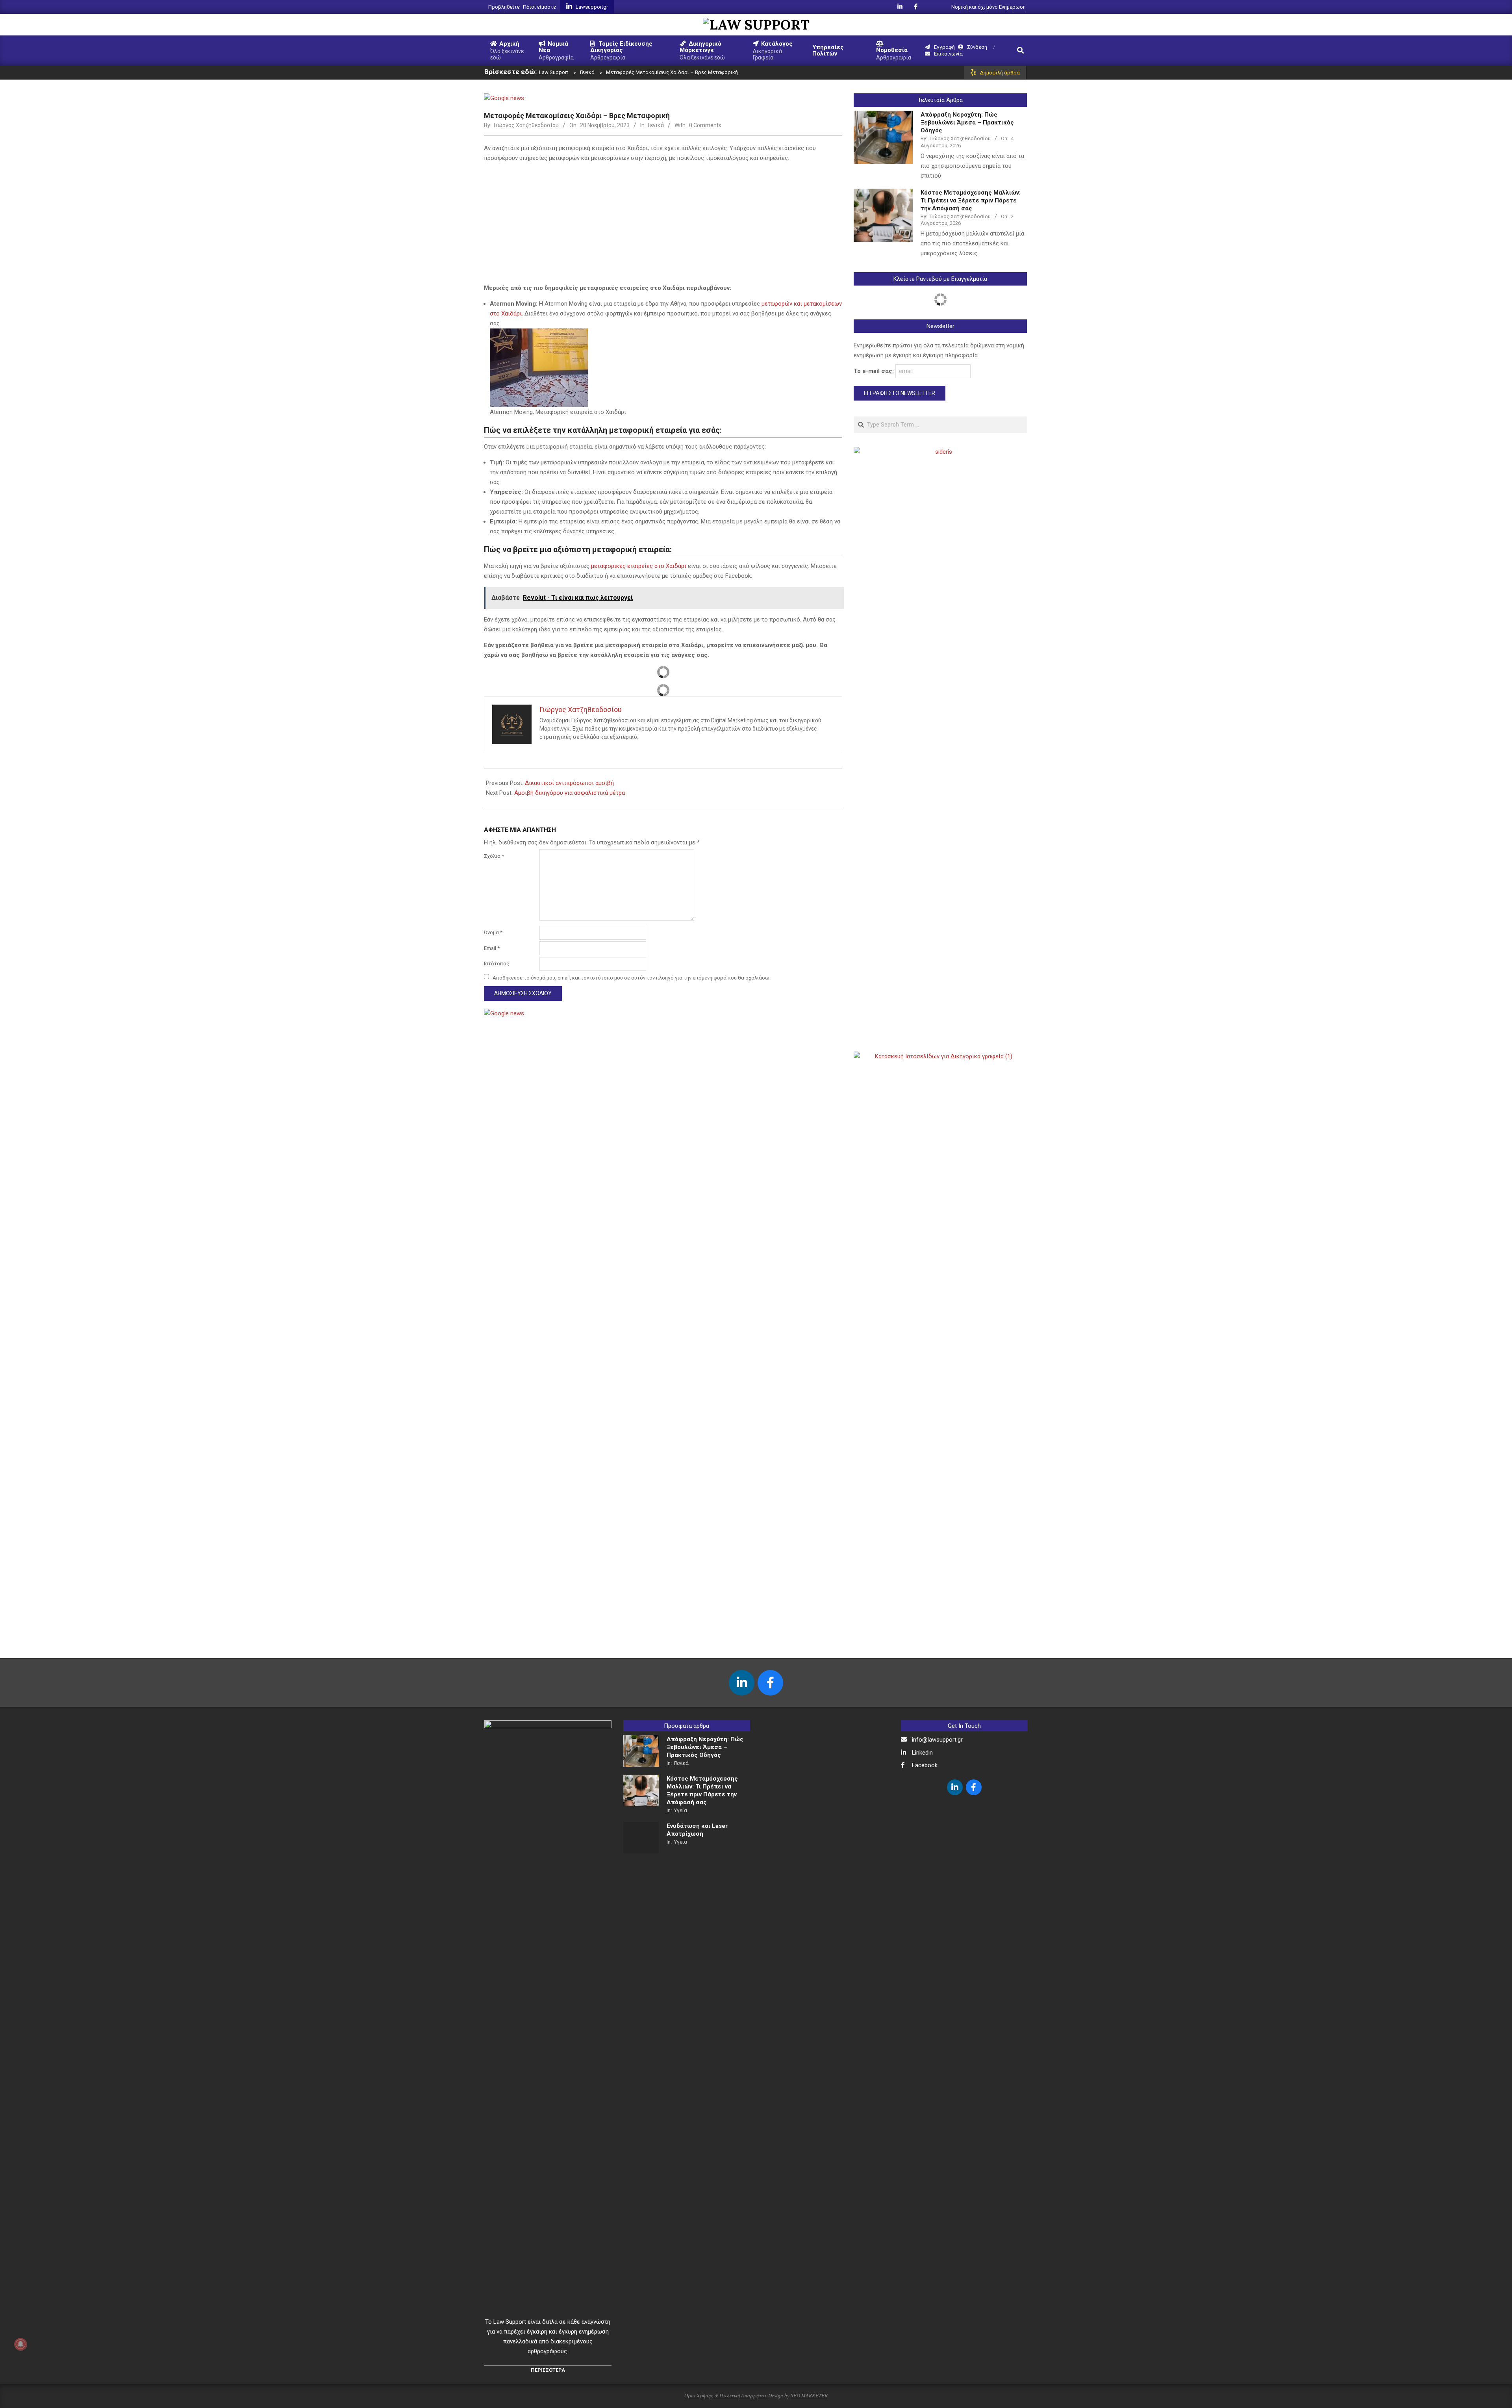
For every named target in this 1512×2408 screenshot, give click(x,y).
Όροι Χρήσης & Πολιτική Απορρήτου (726, 2395)
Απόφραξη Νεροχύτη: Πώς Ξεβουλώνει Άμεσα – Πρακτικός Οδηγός (967, 122)
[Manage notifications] (20, 2344)
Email (492, 948)
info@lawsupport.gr (937, 1740)
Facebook (925, 1765)
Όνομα (493, 932)
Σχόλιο (494, 856)
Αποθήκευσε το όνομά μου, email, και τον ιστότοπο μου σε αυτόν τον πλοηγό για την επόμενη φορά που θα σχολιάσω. (632, 977)
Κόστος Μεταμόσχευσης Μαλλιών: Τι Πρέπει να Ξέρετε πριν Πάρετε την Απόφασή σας (971, 200)
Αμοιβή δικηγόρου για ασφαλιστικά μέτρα (570, 793)
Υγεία (681, 1810)
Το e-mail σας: (875, 371)
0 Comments (705, 125)
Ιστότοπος (497, 964)
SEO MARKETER (809, 2395)
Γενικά (656, 125)
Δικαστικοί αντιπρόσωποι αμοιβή (569, 783)
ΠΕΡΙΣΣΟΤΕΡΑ (548, 2370)
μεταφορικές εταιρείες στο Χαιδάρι (639, 566)
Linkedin (922, 1753)
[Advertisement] (663, 224)
